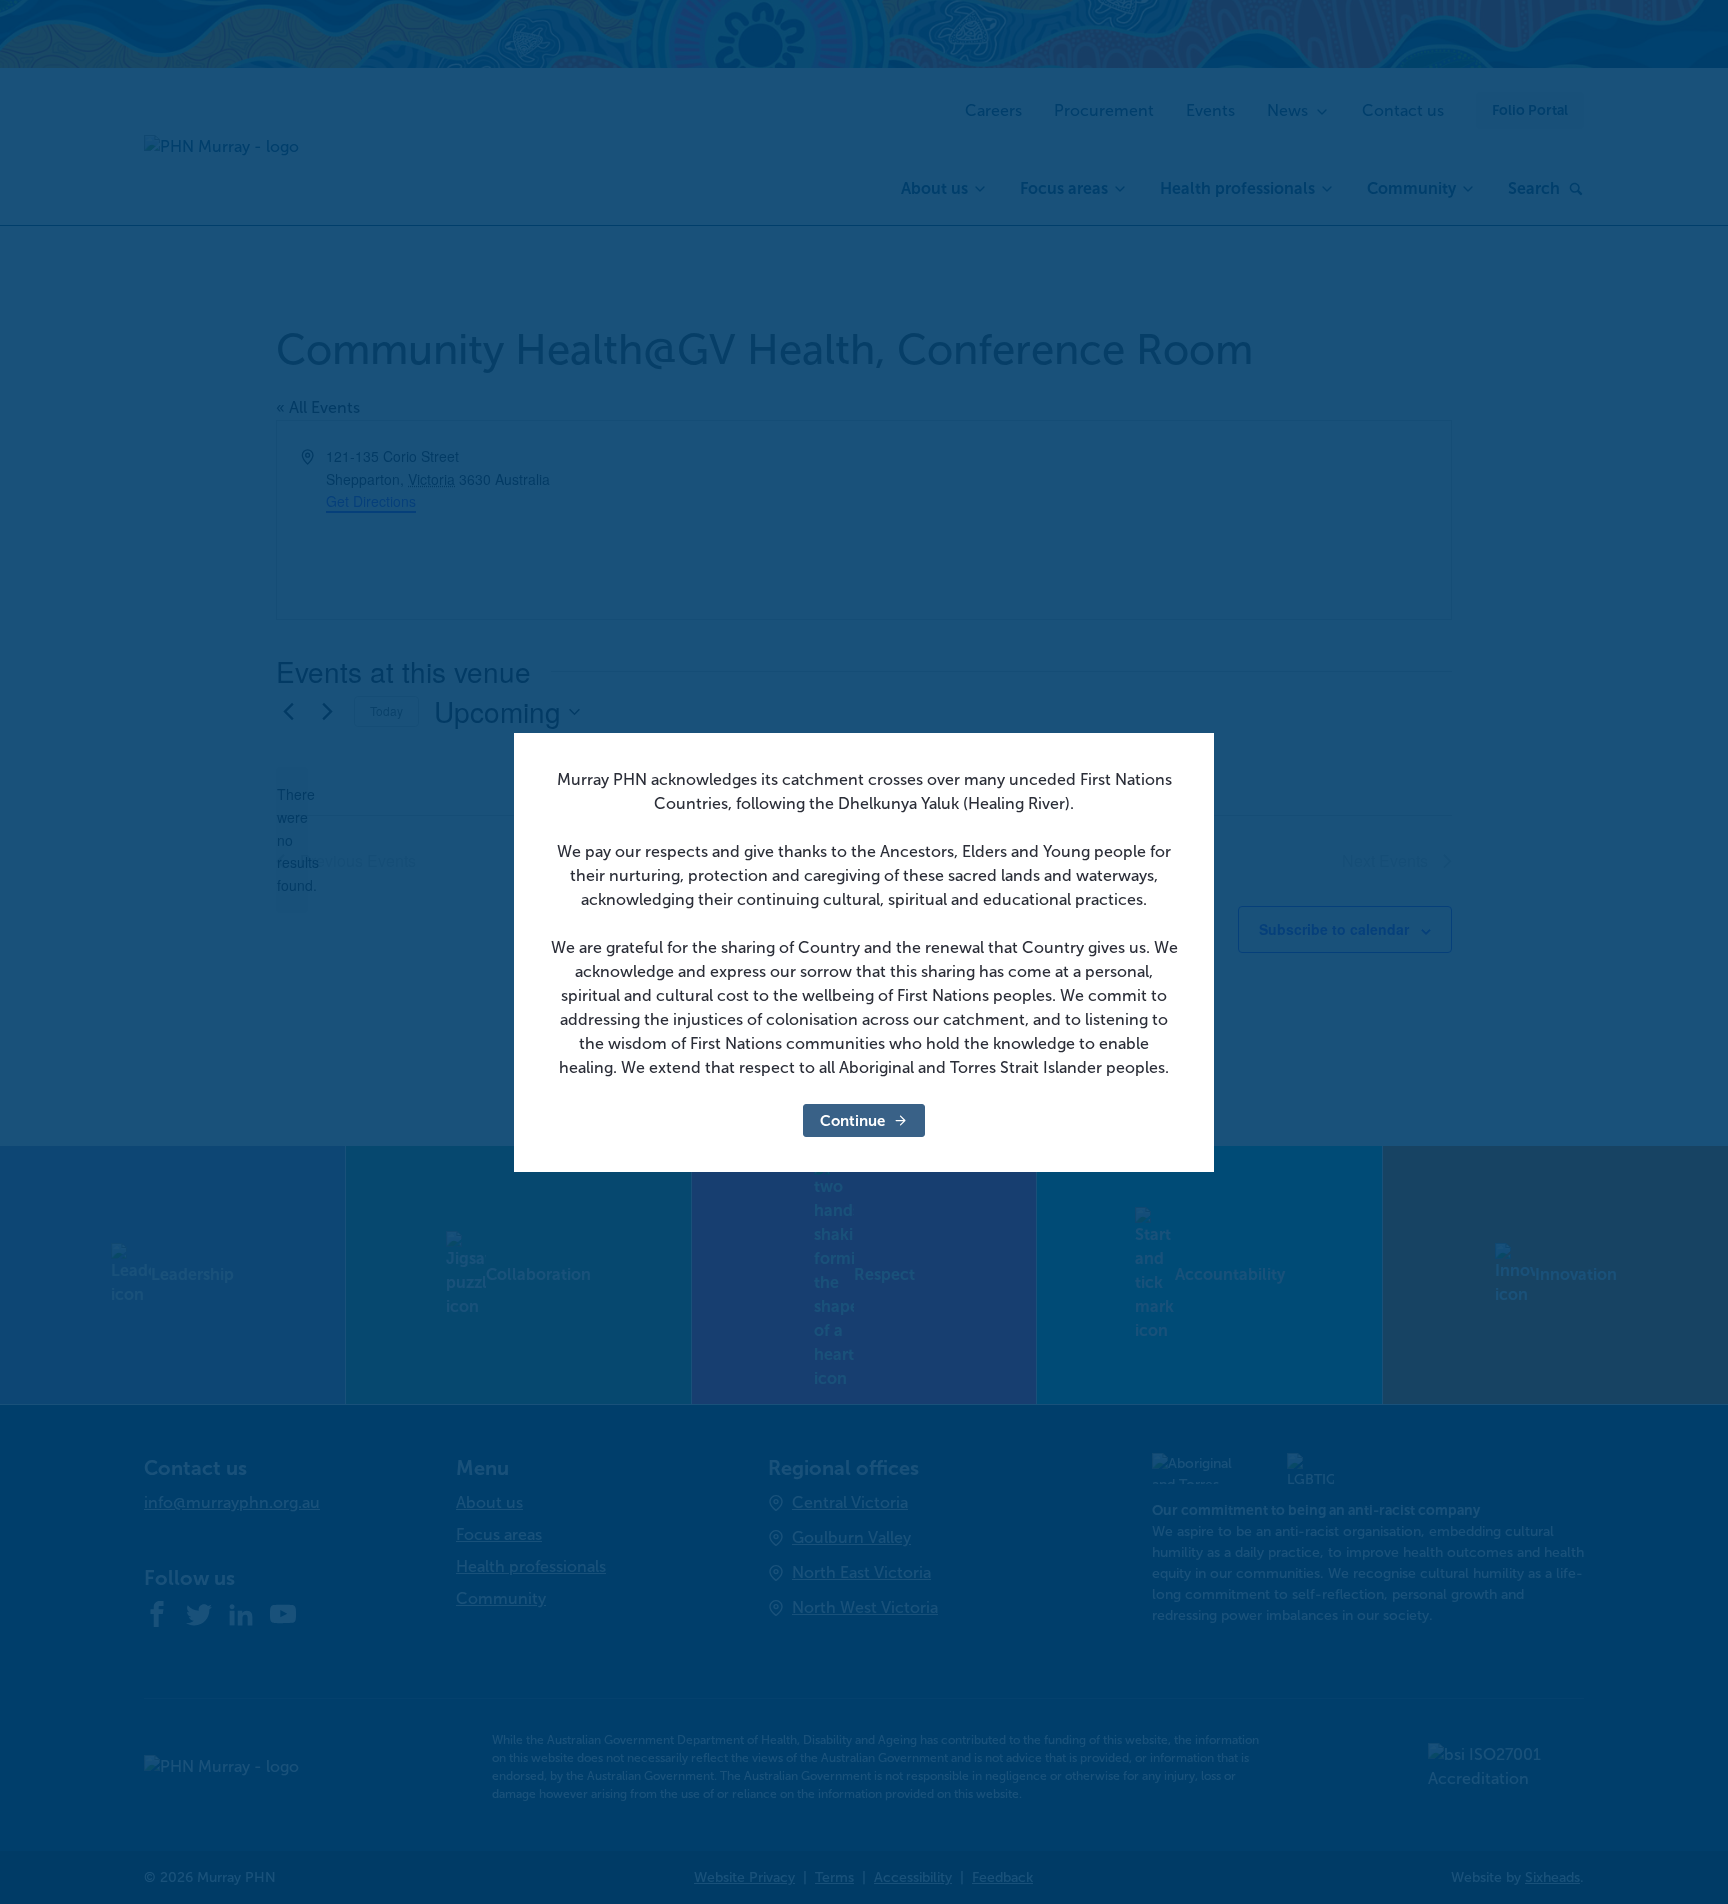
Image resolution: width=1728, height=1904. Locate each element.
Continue (852, 1120)
